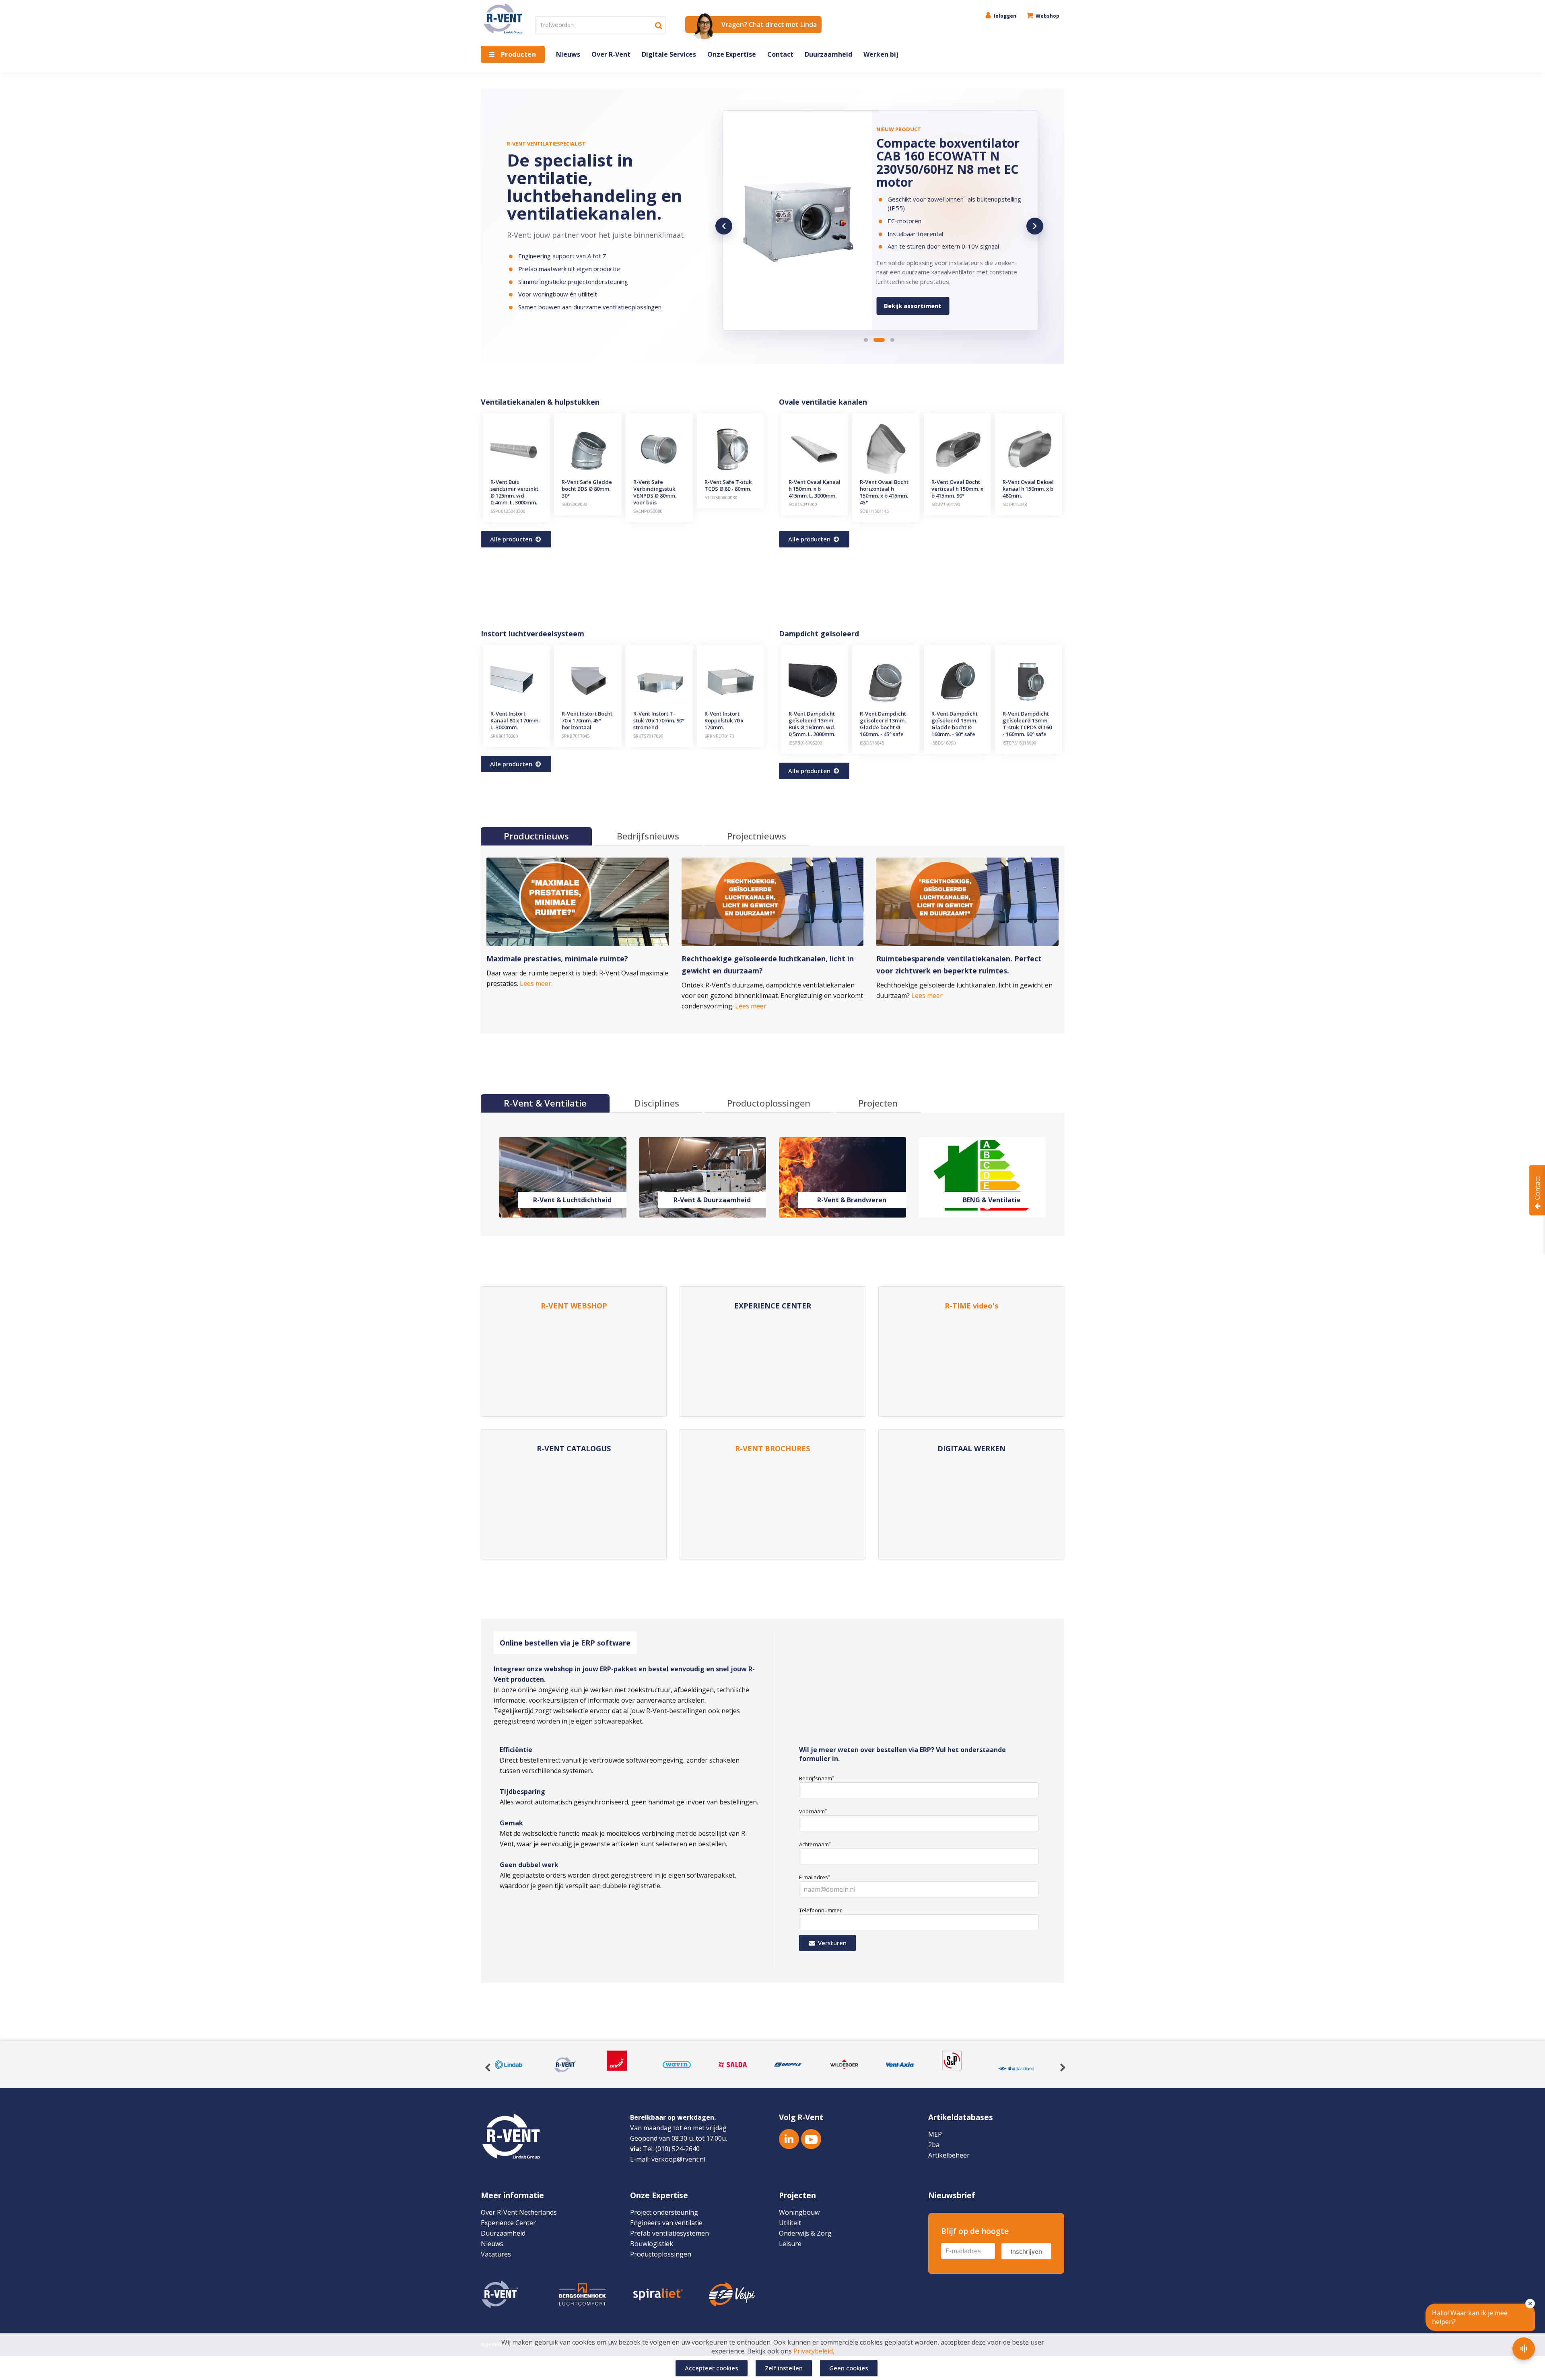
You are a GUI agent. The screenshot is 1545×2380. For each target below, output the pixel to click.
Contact (780, 54)
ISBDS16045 (872, 743)
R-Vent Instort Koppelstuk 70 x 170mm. (724, 720)
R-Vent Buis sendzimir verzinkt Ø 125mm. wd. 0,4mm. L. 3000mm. (514, 492)
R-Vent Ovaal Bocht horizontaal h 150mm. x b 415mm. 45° (884, 492)
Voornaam (813, 1811)
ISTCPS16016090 (1019, 743)
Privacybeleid (813, 2351)
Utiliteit (790, 2223)
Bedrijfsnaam (817, 1778)
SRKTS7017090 (648, 736)
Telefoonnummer (820, 1910)
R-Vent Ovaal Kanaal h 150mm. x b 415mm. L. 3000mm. (815, 489)
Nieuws (568, 54)
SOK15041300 (803, 504)
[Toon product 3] (889, 340)
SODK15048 (1015, 504)
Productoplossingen (661, 2254)
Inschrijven (1026, 2251)
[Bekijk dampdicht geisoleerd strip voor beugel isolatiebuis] (798, 220)
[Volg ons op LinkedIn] (789, 2139)
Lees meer (751, 1006)
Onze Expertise (732, 54)
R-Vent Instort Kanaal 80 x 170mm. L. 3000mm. (515, 720)
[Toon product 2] (875, 340)
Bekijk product (906, 293)
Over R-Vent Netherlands (519, 2212)
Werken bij (881, 54)
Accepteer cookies (712, 2368)
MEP (935, 2134)
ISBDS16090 (943, 743)
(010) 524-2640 (678, 2149)
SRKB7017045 (576, 736)
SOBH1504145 (874, 511)
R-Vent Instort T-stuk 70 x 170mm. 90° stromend (659, 720)
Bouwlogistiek (652, 2244)
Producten (518, 54)
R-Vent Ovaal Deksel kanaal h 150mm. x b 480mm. (1028, 489)
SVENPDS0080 (648, 511)
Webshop (1047, 16)
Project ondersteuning (664, 2212)
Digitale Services (669, 54)
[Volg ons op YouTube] (811, 2139)
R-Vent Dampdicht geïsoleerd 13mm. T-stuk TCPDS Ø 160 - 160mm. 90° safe (1027, 724)
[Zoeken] (659, 25)
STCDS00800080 (721, 497)
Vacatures (496, 2254)
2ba (934, 2145)
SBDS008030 (574, 504)
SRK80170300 (504, 736)
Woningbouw (799, 2212)
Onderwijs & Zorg (805, 2233)
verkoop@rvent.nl (678, 2159)
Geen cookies (849, 2368)
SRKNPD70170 (719, 736)
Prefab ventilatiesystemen (669, 2233)
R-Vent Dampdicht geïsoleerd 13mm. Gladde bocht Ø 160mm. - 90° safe (955, 724)
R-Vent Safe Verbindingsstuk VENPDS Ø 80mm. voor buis (655, 492)
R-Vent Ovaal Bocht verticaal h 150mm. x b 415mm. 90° (957, 489)
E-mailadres (815, 1877)
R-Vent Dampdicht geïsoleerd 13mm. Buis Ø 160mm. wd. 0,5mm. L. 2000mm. (812, 724)
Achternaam (815, 1844)
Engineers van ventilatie (666, 2223)
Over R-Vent (611, 54)
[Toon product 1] (866, 340)
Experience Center (508, 2223)
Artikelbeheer (949, 2155)
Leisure (790, 2244)
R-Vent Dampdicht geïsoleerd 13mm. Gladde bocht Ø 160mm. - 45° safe (883, 724)
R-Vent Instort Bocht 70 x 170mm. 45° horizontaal (587, 720)
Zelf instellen (784, 2368)
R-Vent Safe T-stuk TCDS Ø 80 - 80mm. (728, 485)
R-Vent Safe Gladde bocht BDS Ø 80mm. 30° (587, 489)
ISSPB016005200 (805, 743)
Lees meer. (536, 983)
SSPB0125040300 (508, 511)
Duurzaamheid (828, 54)
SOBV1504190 (946, 504)
